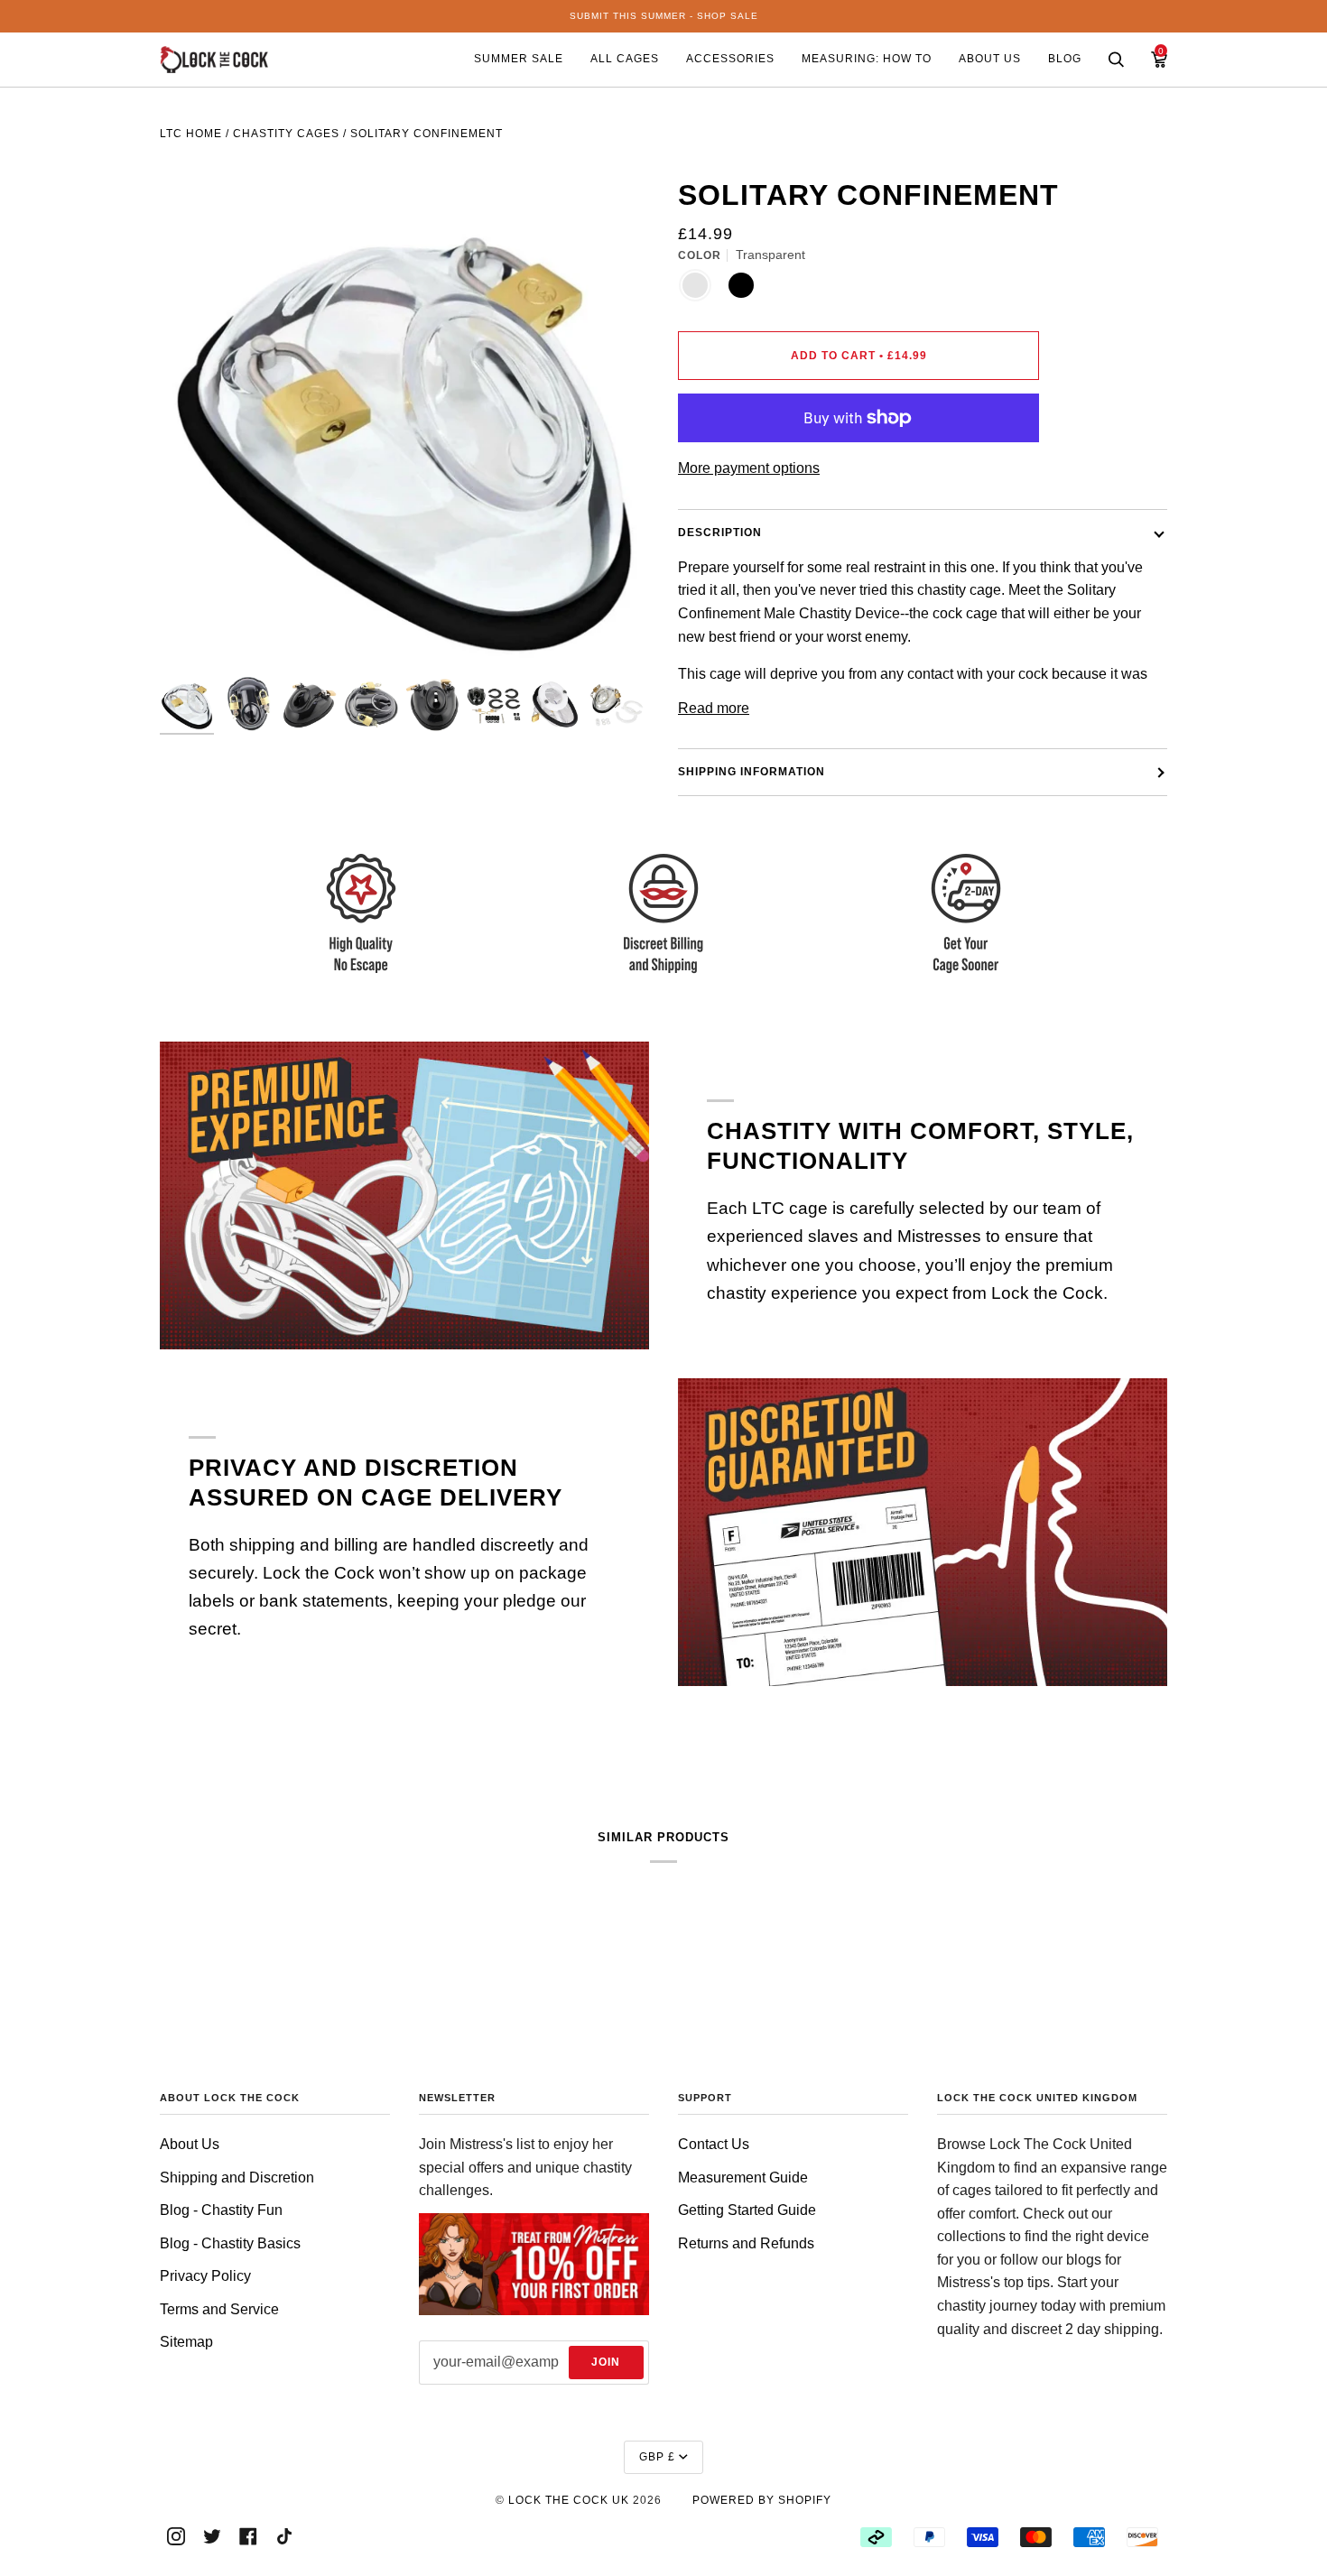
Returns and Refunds (746, 2243)
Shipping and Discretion (237, 2178)
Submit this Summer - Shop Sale (664, 16)
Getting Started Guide (747, 2210)
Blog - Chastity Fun (221, 2210)
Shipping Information (752, 772)
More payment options (749, 468)
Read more (714, 708)
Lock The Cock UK (569, 2500)
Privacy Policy (205, 2276)
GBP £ (657, 2457)
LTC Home (191, 134)
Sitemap (186, 2342)
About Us (190, 2144)
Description (720, 533)
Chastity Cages (286, 134)
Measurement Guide (743, 2178)
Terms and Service (219, 2309)
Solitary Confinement (427, 134)
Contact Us (714, 2144)
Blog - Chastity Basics (230, 2243)
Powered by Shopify (762, 2500)
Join (606, 2362)
